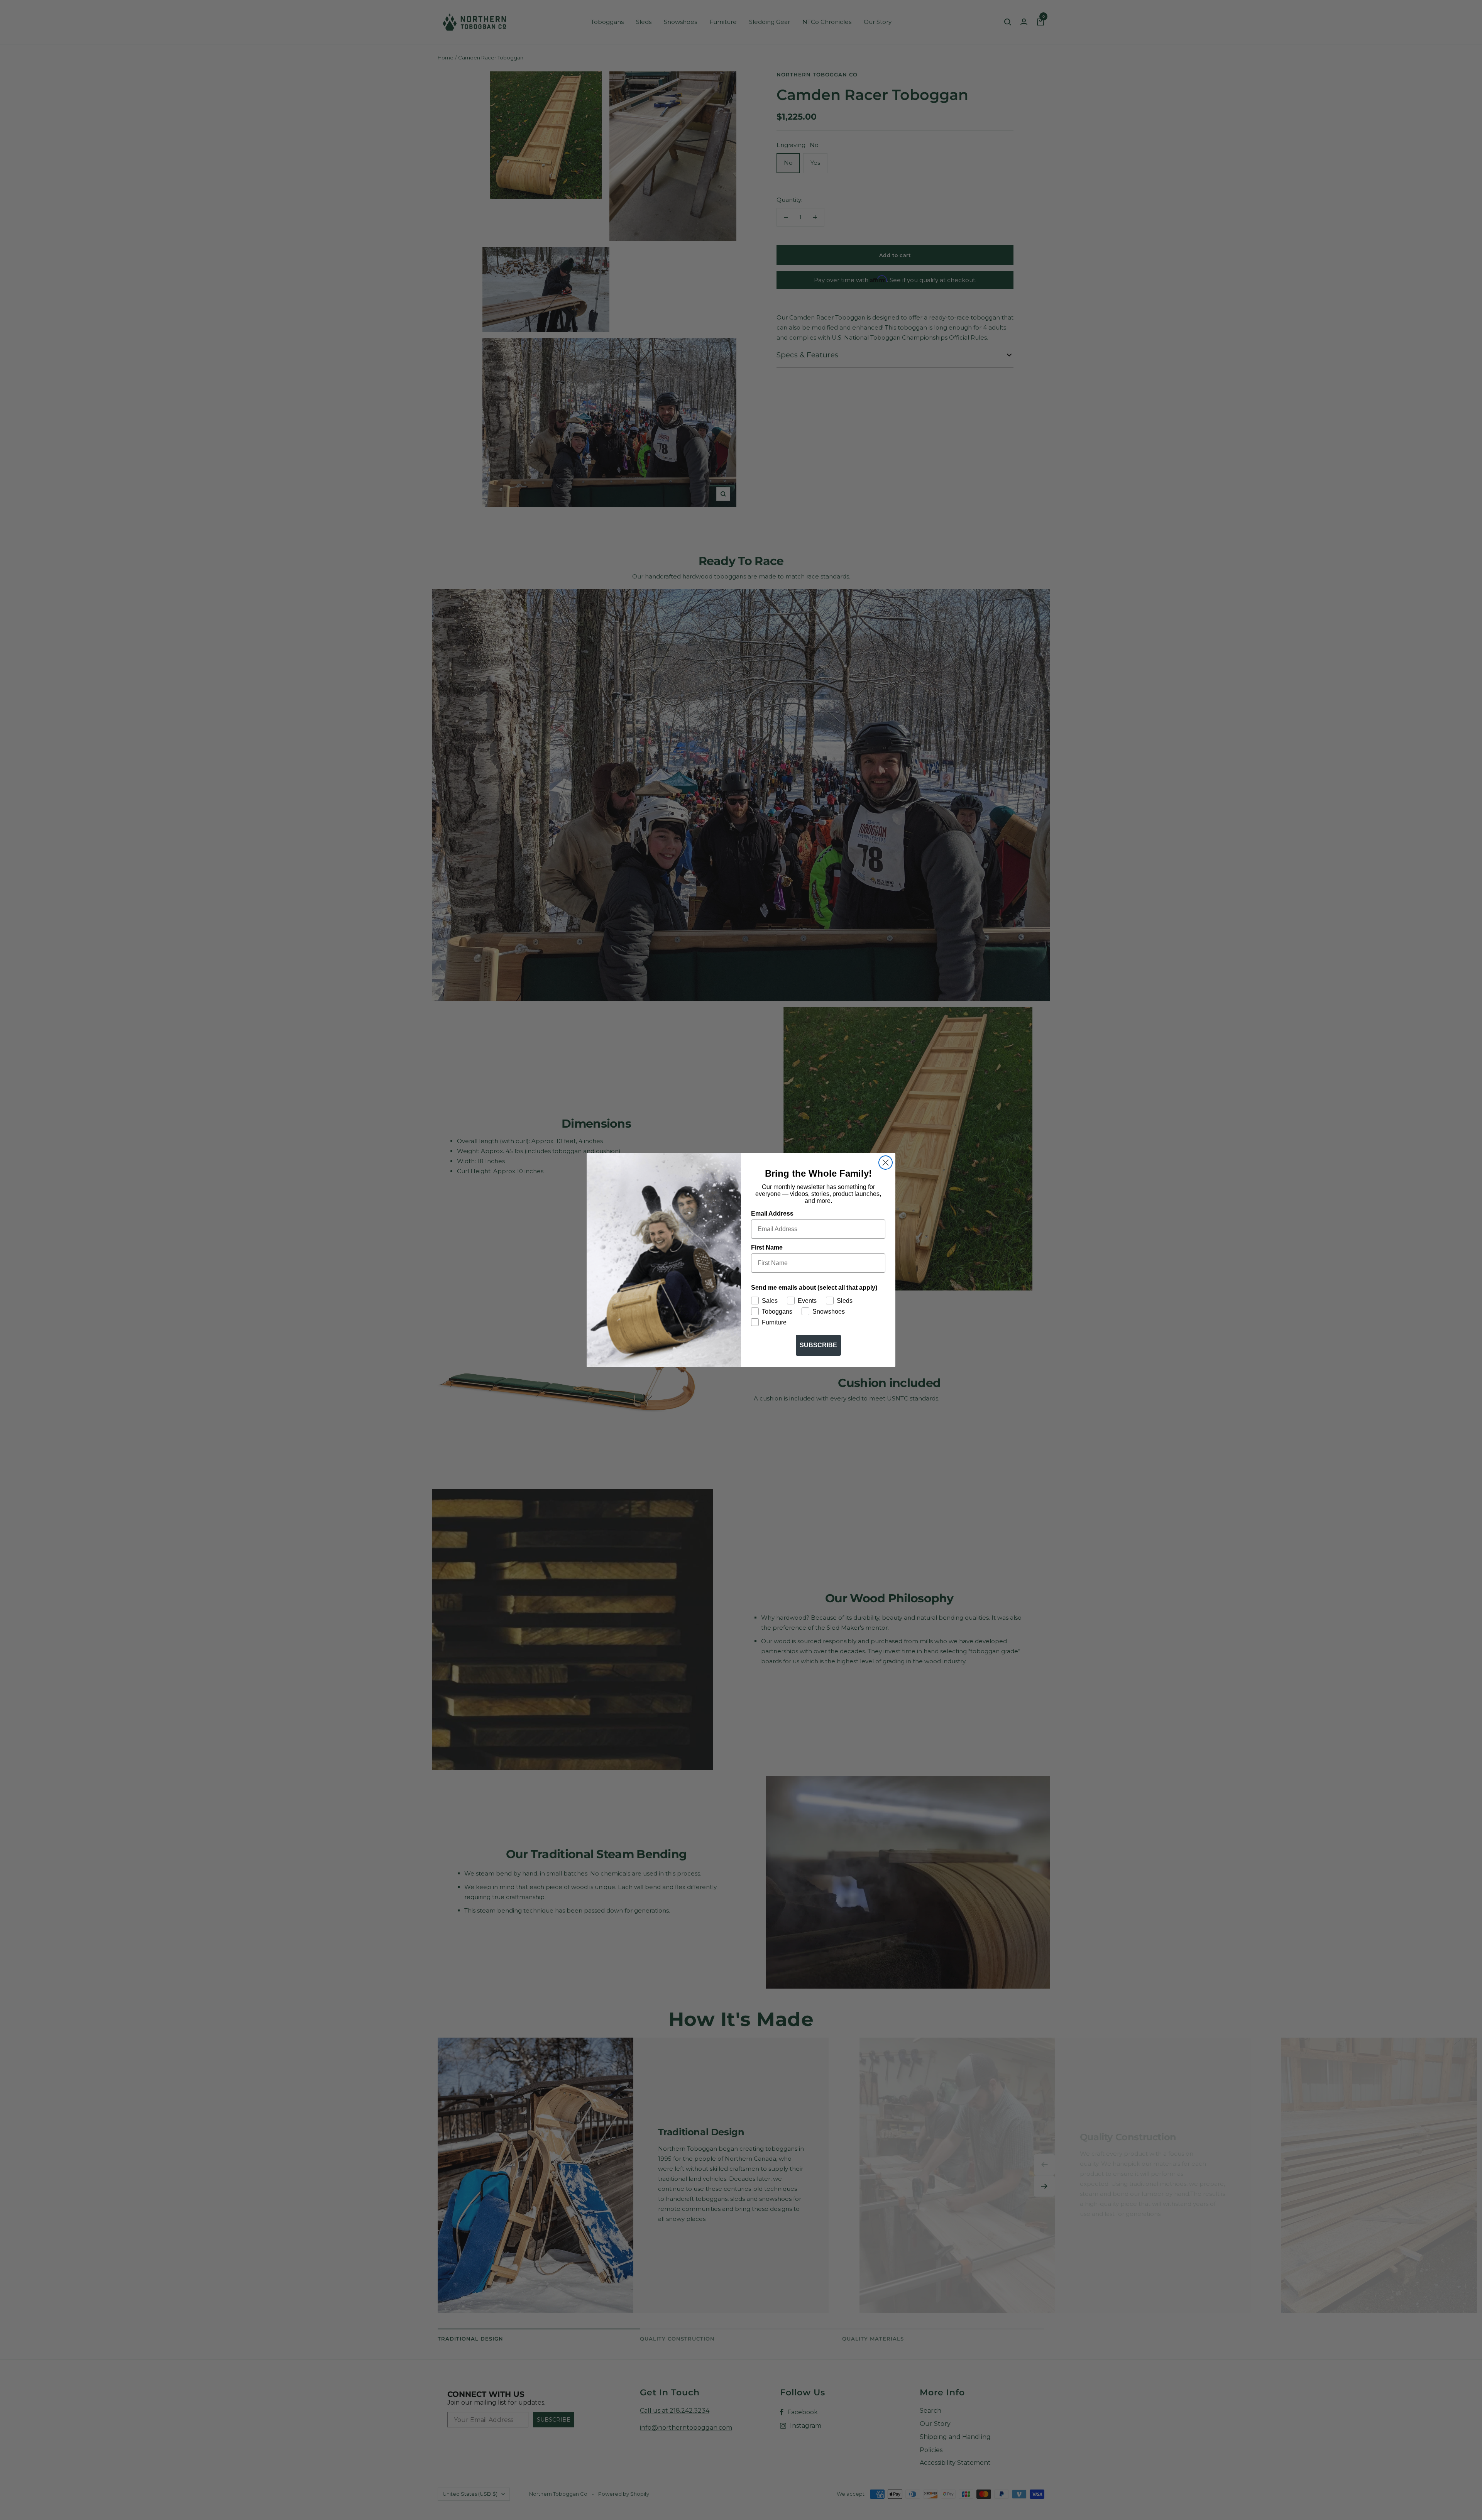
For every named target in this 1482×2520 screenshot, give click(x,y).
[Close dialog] (886, 1163)
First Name (767, 1247)
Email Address (772, 1213)
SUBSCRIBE (818, 1345)
